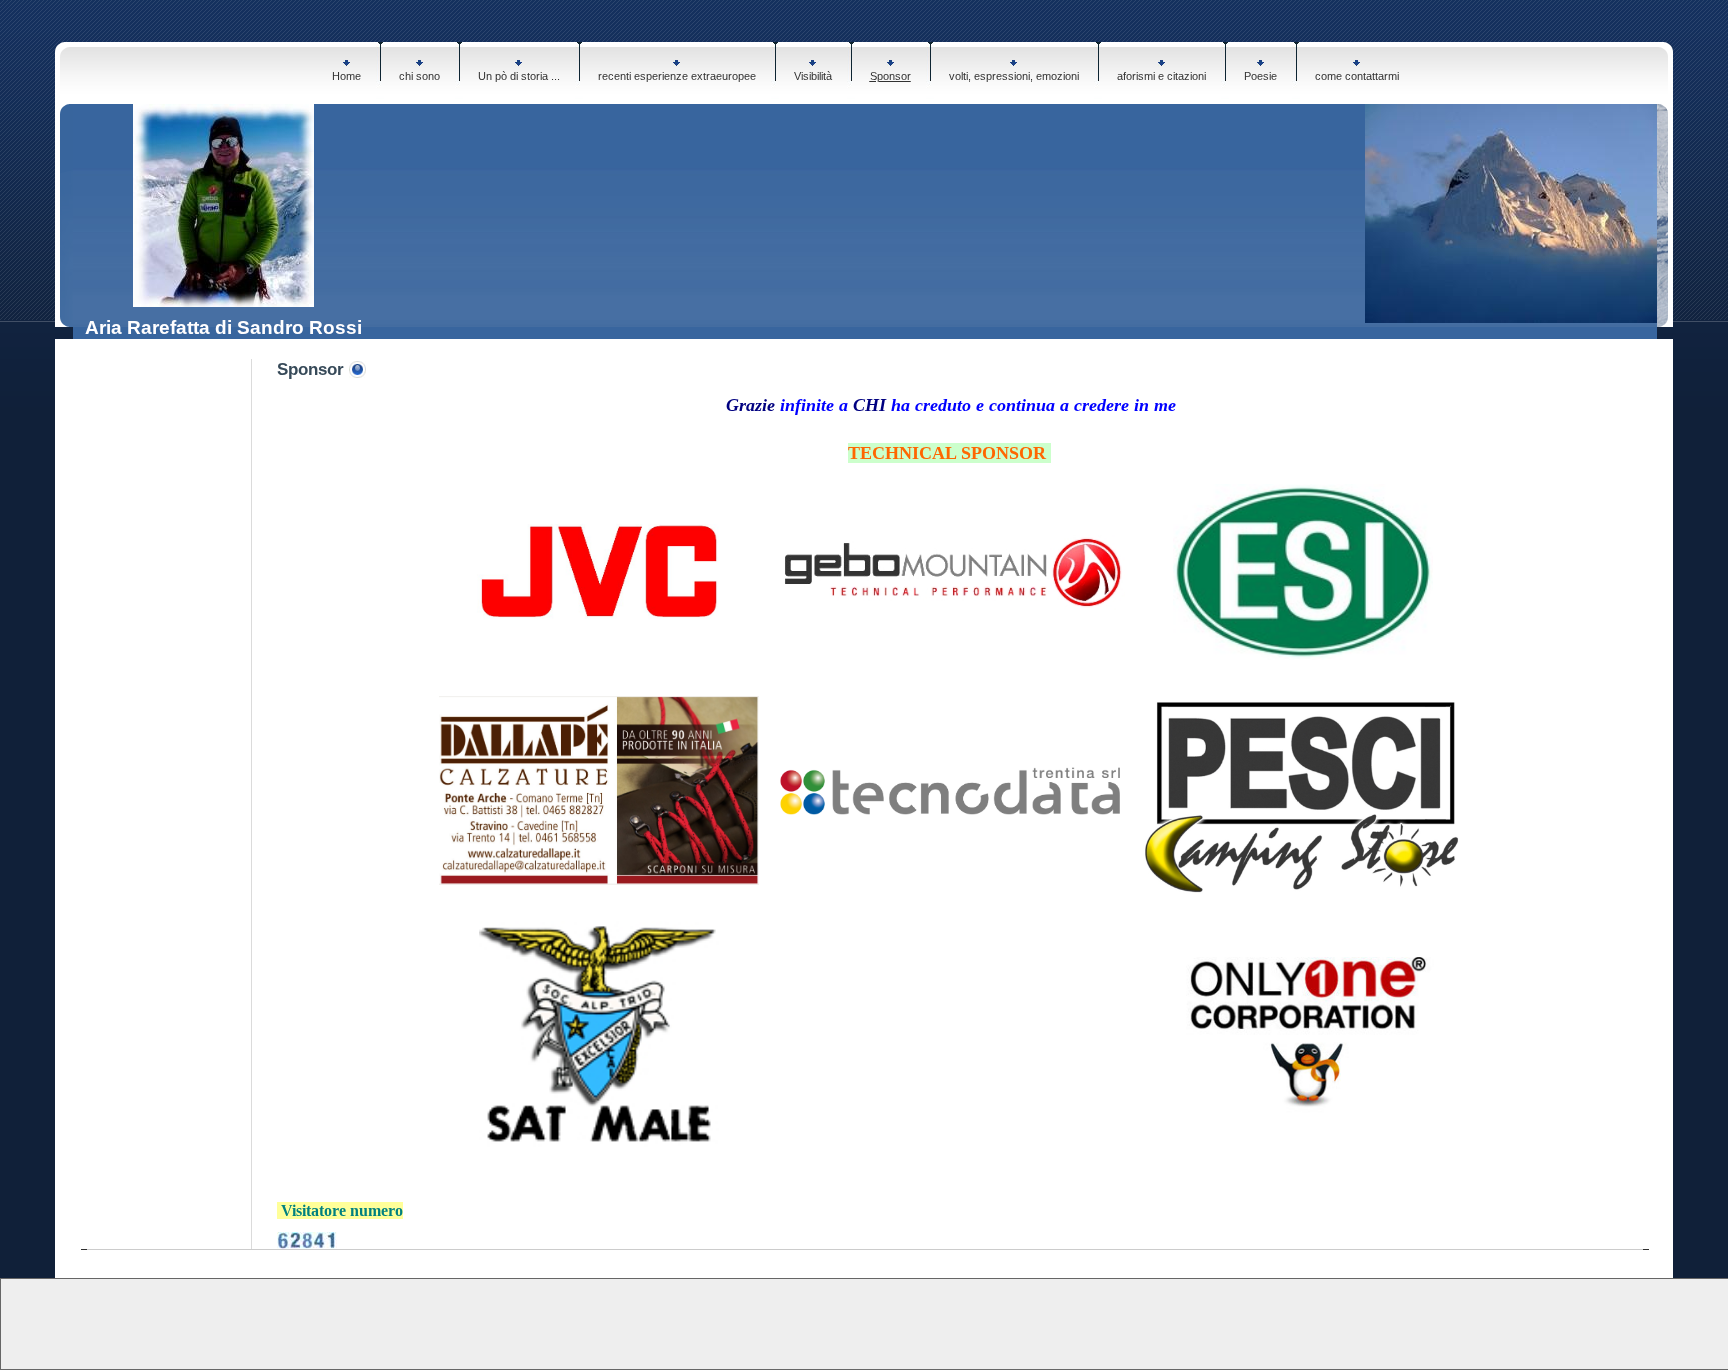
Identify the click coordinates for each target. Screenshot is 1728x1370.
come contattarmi (1357, 76)
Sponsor (890, 76)
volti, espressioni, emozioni (1014, 76)
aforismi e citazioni (1161, 76)
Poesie (1260, 76)
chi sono (419, 76)
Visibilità (813, 76)
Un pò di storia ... (519, 76)
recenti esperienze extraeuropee (677, 76)
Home (346, 76)
